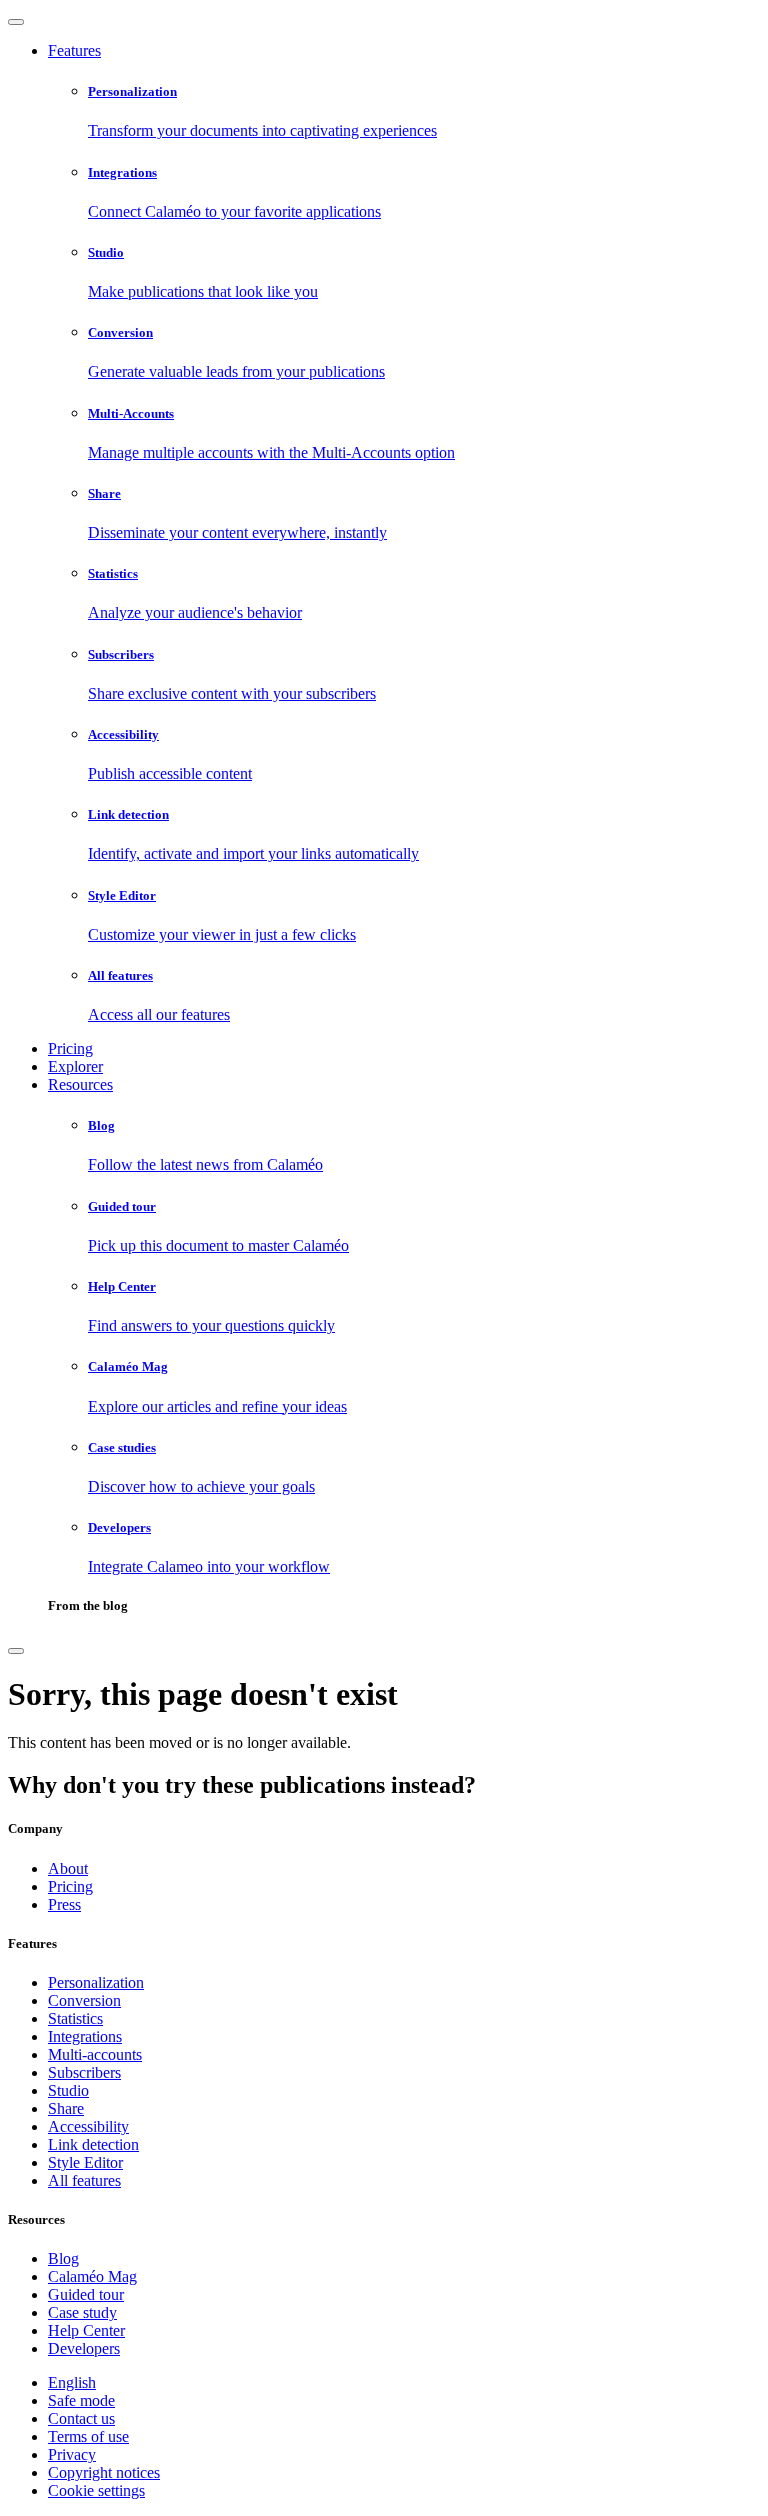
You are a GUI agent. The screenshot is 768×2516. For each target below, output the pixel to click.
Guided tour (86, 2294)
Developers (84, 2348)
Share (66, 2108)
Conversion (84, 2000)
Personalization (96, 1982)
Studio (68, 2090)
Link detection (93, 2144)
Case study (82, 2312)
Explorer (75, 1066)
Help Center (86, 2330)
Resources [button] (80, 1084)
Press (64, 1904)
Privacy (72, 2454)
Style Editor (85, 2162)
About (68, 1868)
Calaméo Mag (92, 2276)
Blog (63, 2258)
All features (84, 2180)
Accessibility (88, 2126)
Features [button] (74, 50)
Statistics (75, 2018)
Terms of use (88, 2436)
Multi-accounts (95, 2054)
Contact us (81, 2418)
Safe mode (81, 2400)
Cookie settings (96, 2490)
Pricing (70, 1048)
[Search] (16, 1651)
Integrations (85, 2036)
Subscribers (84, 2072)
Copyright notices (104, 2472)
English (72, 2382)
